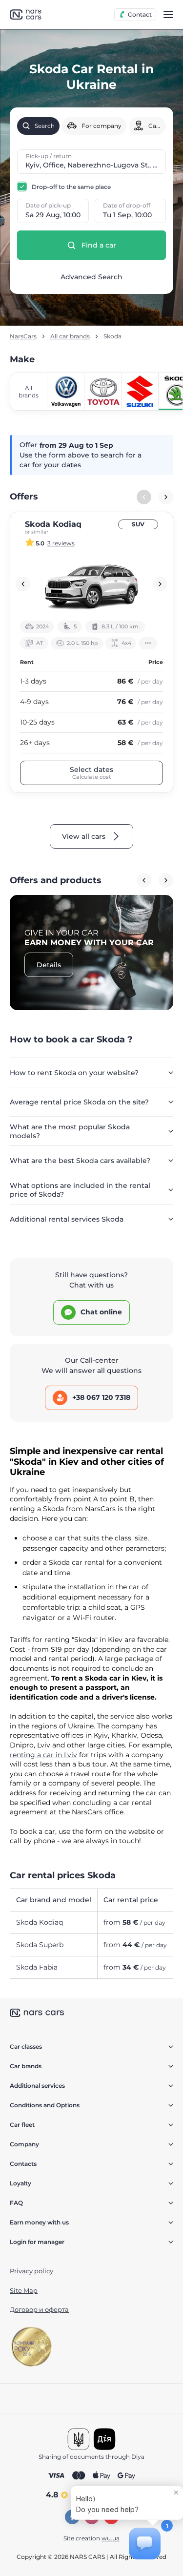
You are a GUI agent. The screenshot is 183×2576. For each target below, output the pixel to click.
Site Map (24, 2290)
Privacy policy (31, 2271)
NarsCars (23, 336)
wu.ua (111, 2538)
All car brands (70, 336)
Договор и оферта (39, 2309)
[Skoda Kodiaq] (91, 584)
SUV (138, 524)
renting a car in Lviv (43, 1755)
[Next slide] (166, 497)
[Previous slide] (23, 584)
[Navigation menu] (168, 15)
